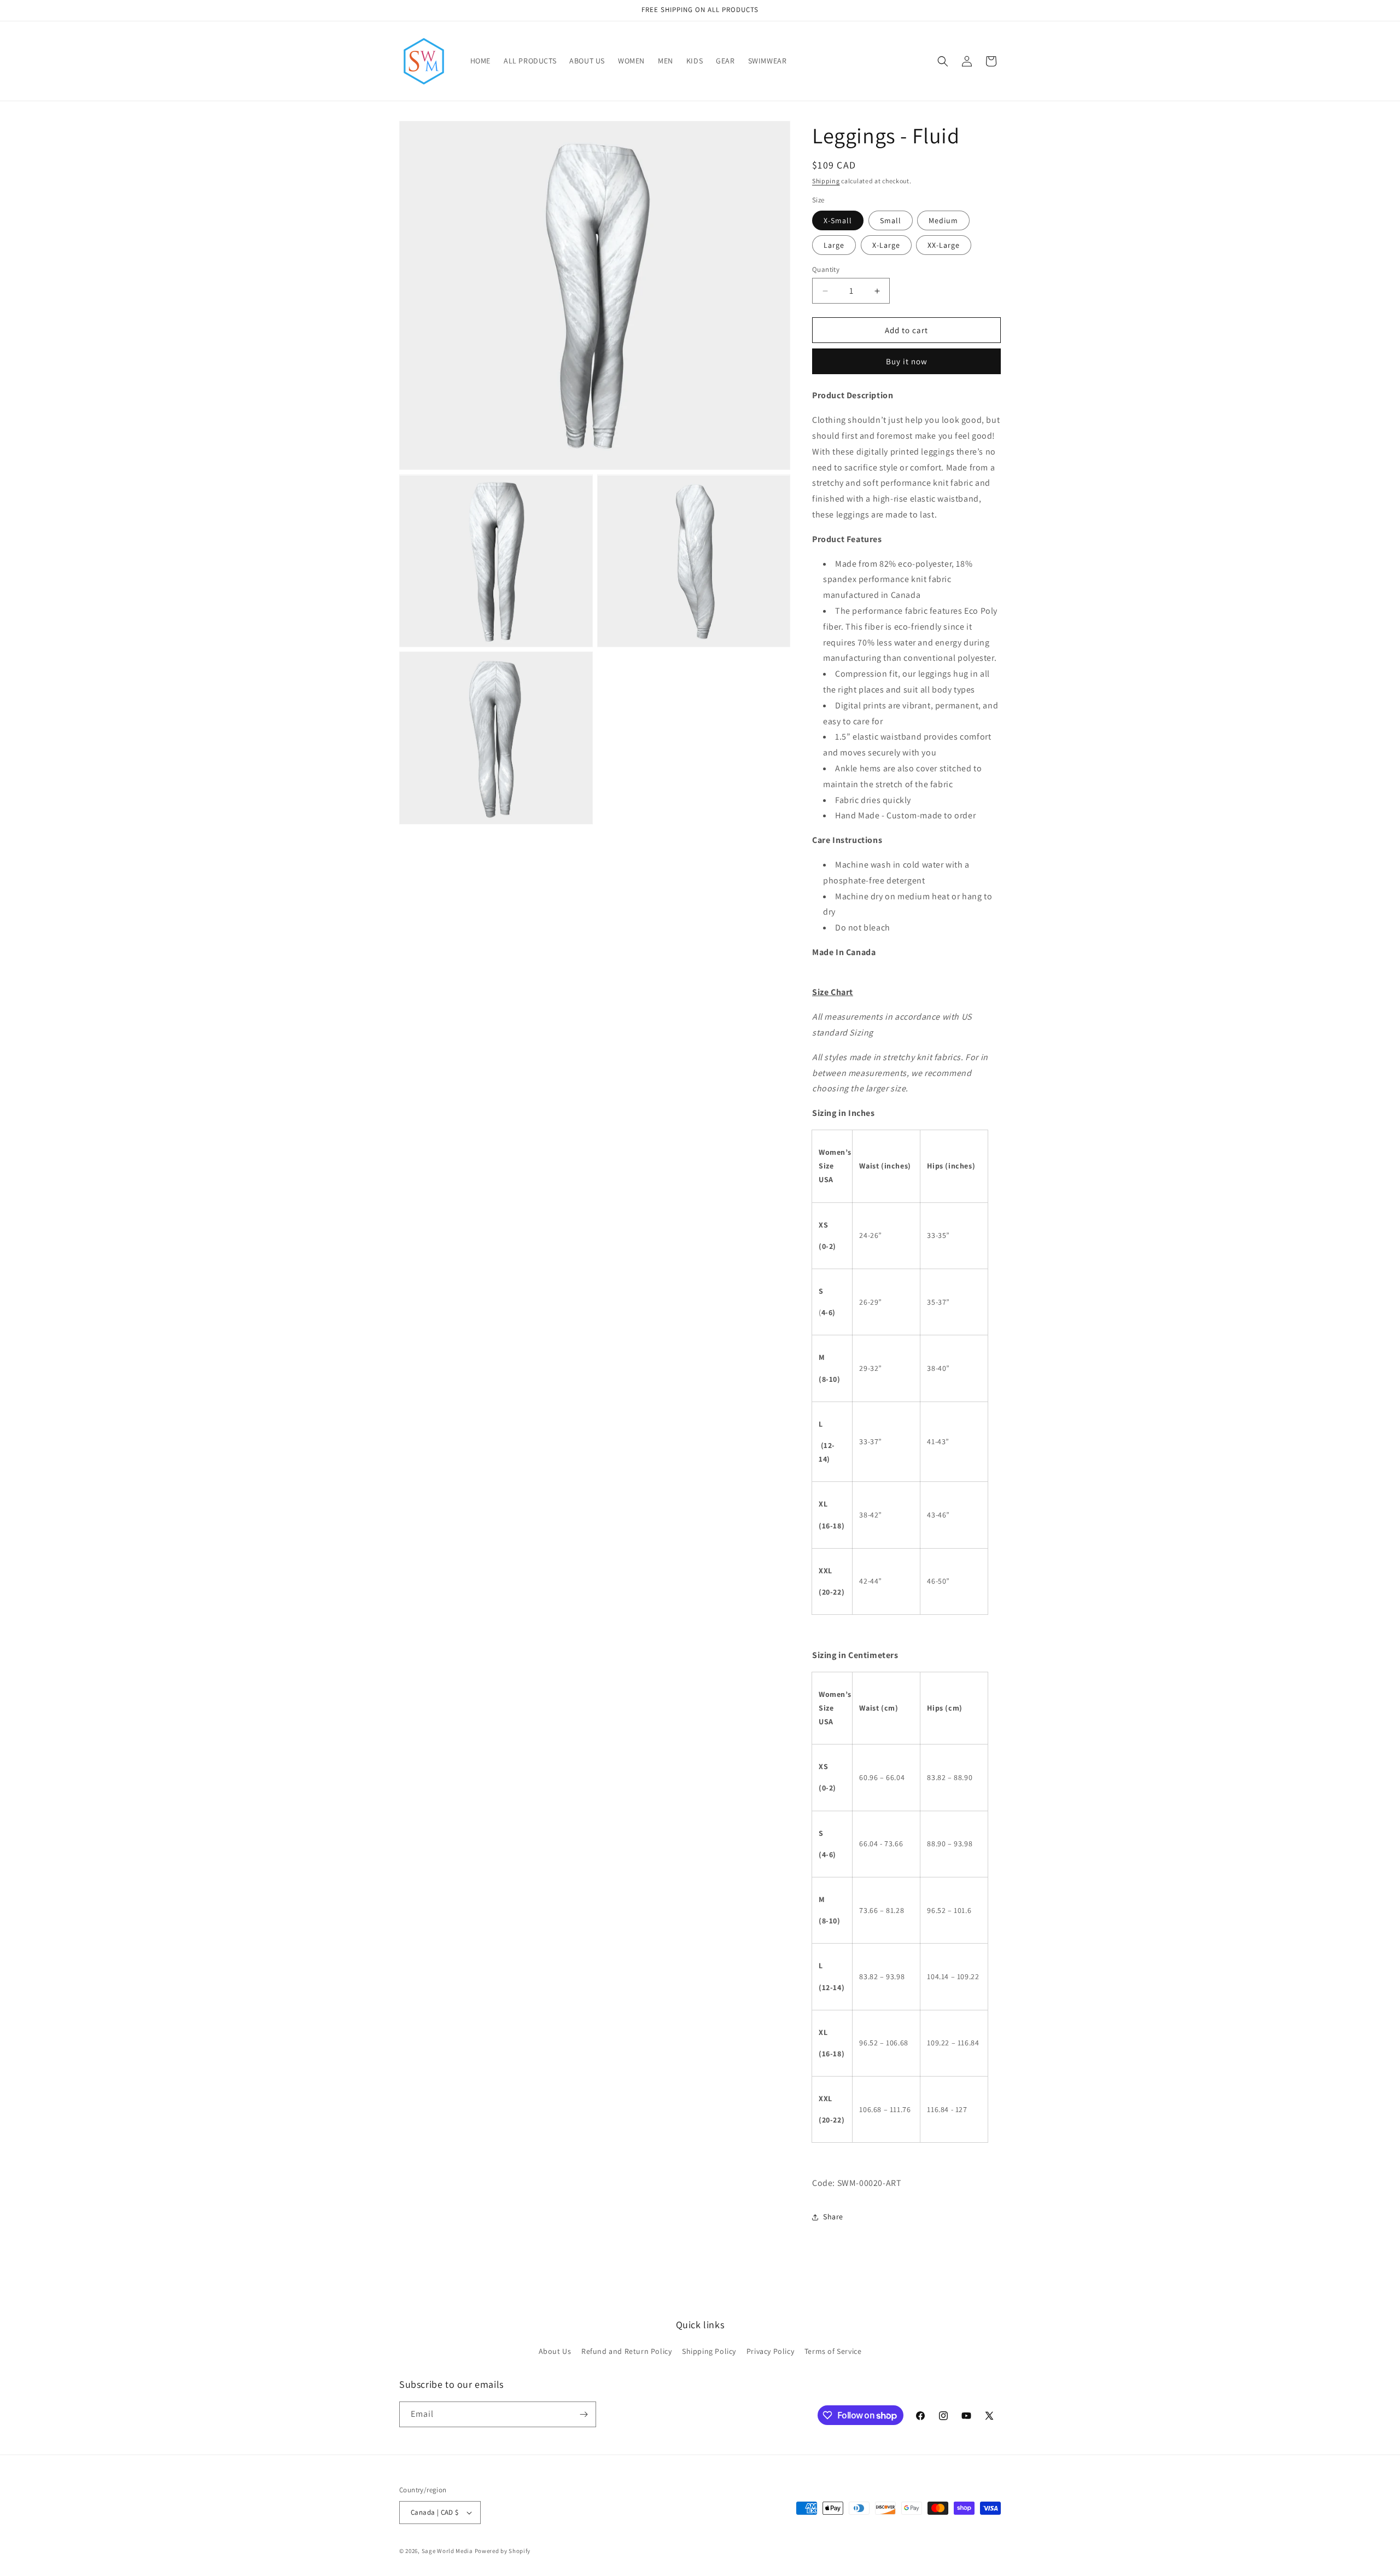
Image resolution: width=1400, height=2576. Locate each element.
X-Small (838, 220)
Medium (943, 220)
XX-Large (944, 245)
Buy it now (907, 361)
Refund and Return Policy (626, 2352)
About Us (555, 2352)
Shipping (826, 181)
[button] (943, 61)
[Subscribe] (584, 2414)
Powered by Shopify (503, 2551)
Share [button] (833, 2217)
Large (834, 245)
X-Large (886, 245)
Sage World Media (447, 2551)
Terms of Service (833, 2352)
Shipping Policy (709, 2352)
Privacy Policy (770, 2352)
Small (891, 220)
